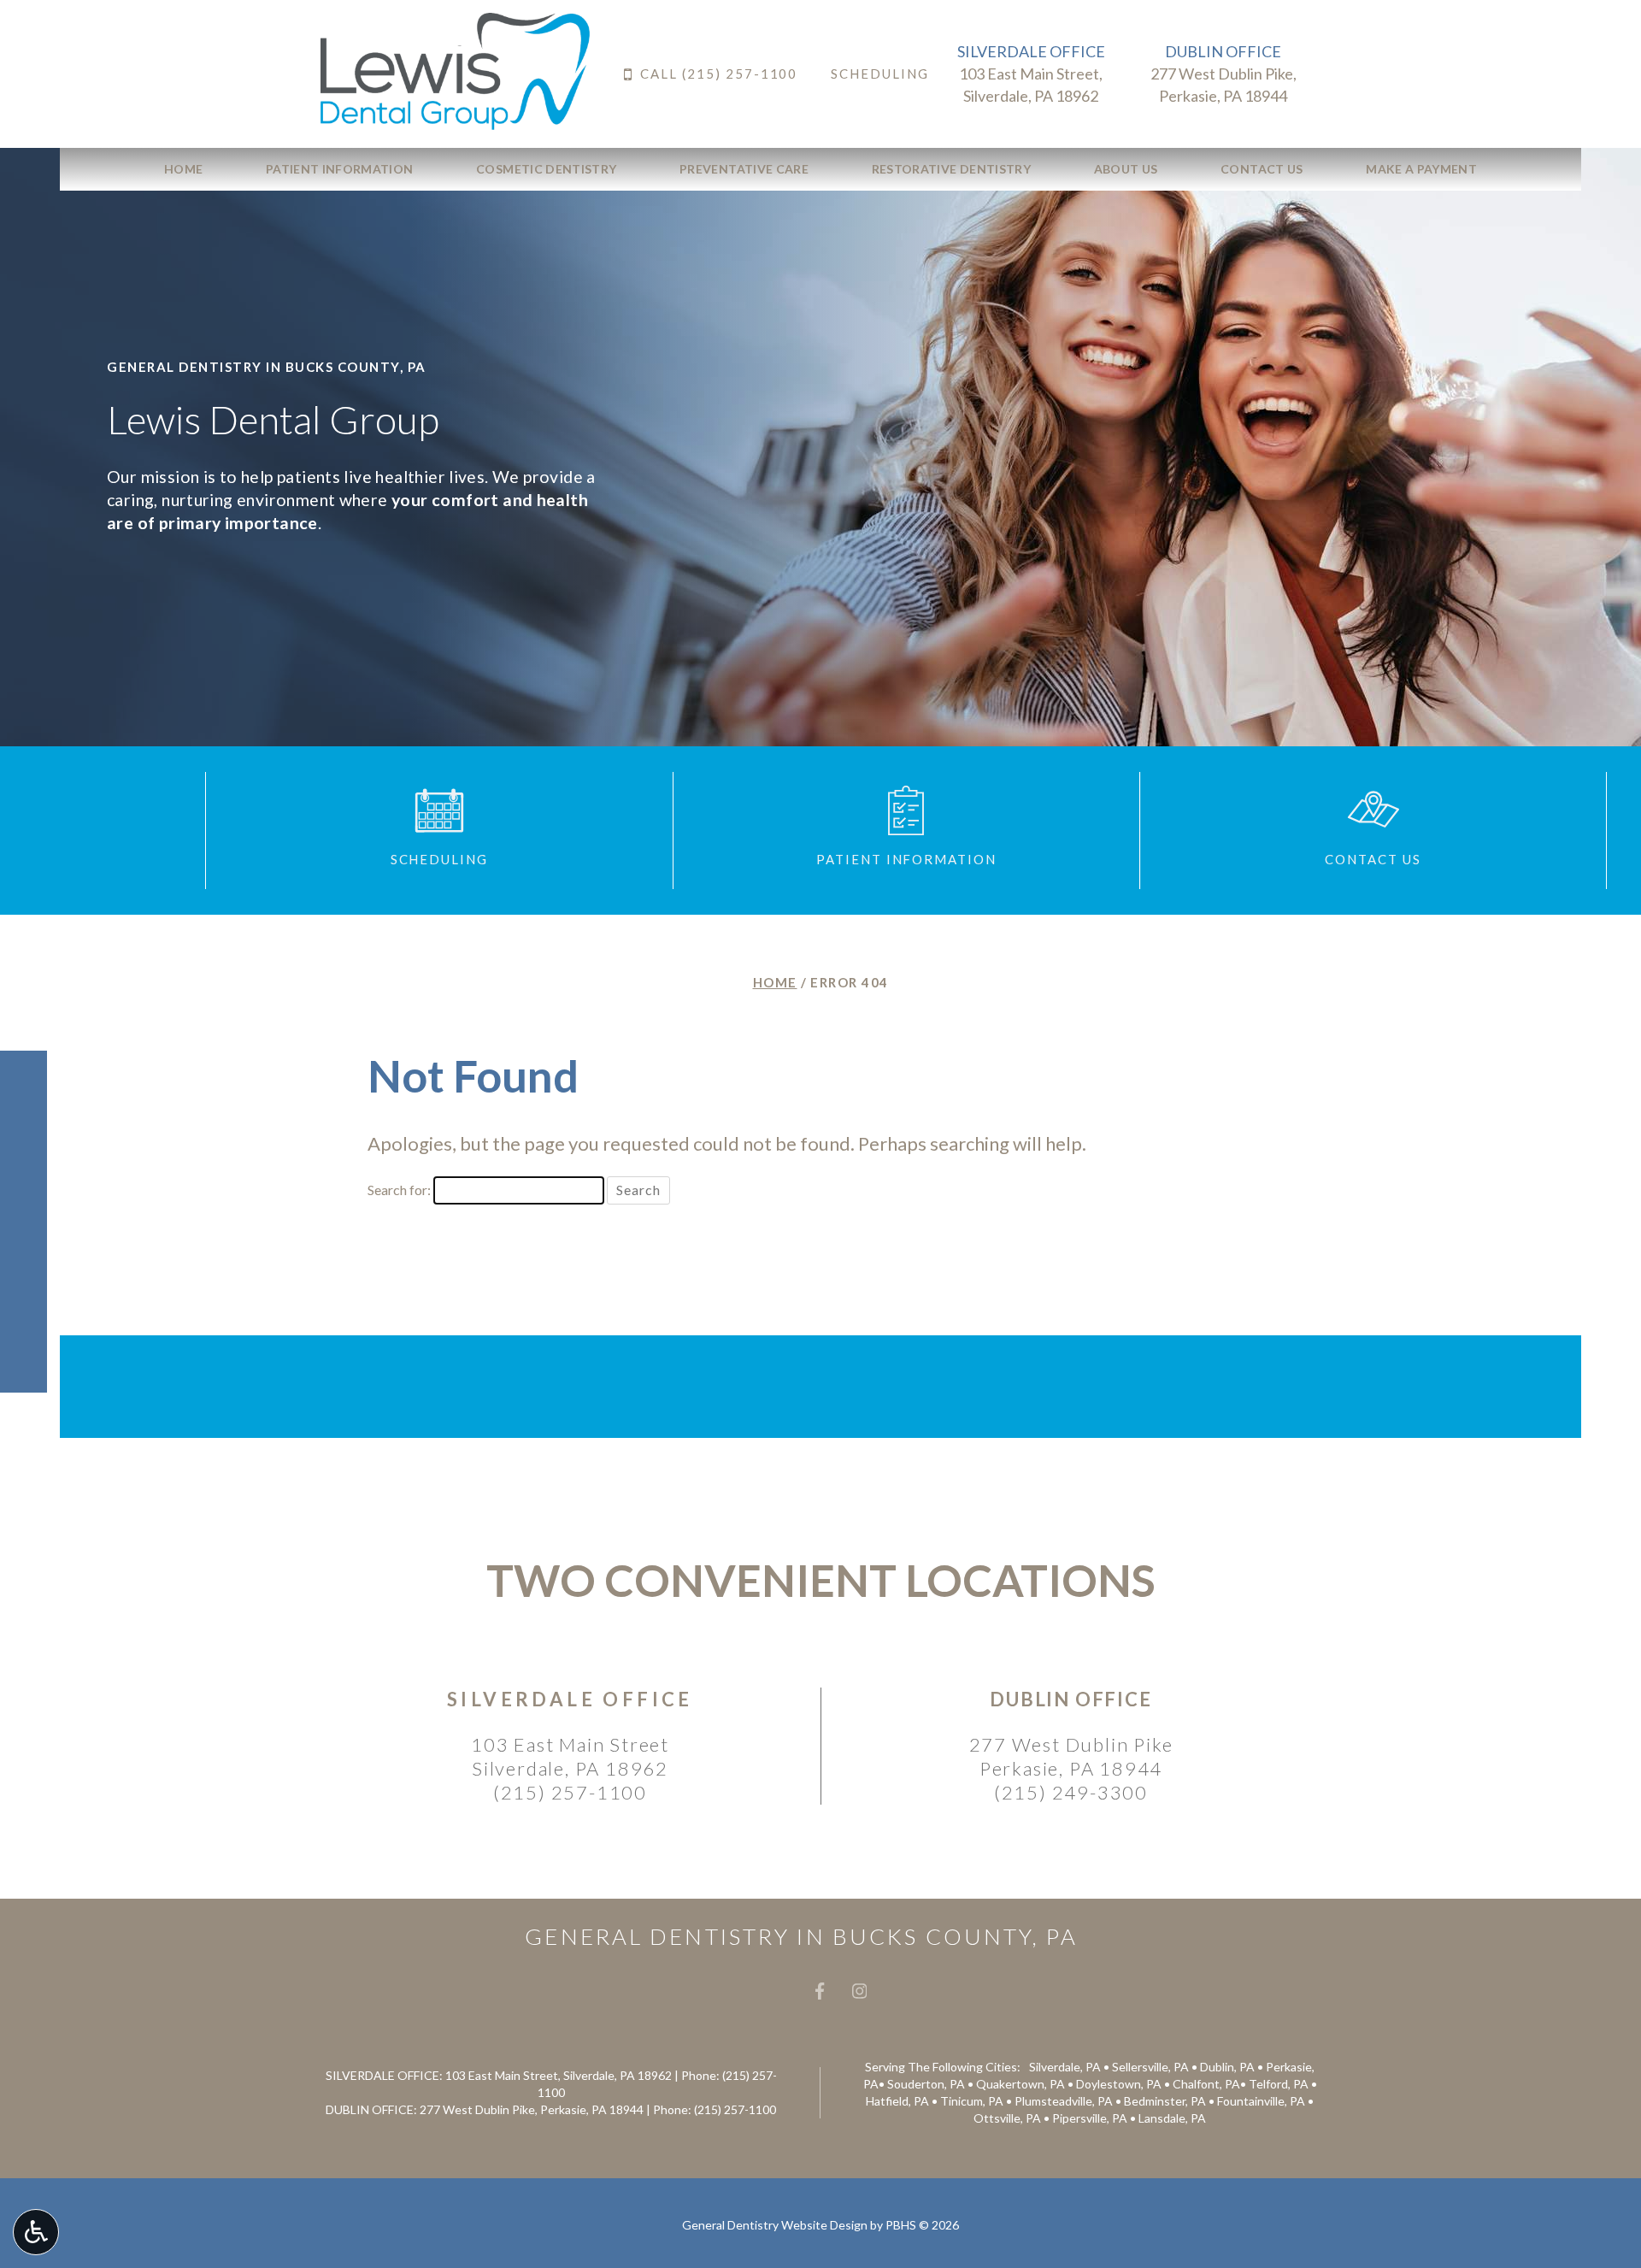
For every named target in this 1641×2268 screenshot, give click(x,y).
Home (183, 169)
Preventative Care (744, 169)
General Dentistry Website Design (775, 2225)
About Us (1126, 169)
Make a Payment (1421, 169)
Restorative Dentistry (951, 169)
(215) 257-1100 (570, 1792)
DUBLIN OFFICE (1223, 51)
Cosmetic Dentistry (546, 169)
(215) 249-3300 (1071, 1792)
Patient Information (340, 169)
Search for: (399, 1190)
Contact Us (1262, 169)
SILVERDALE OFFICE (1031, 51)
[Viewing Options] (36, 2232)
